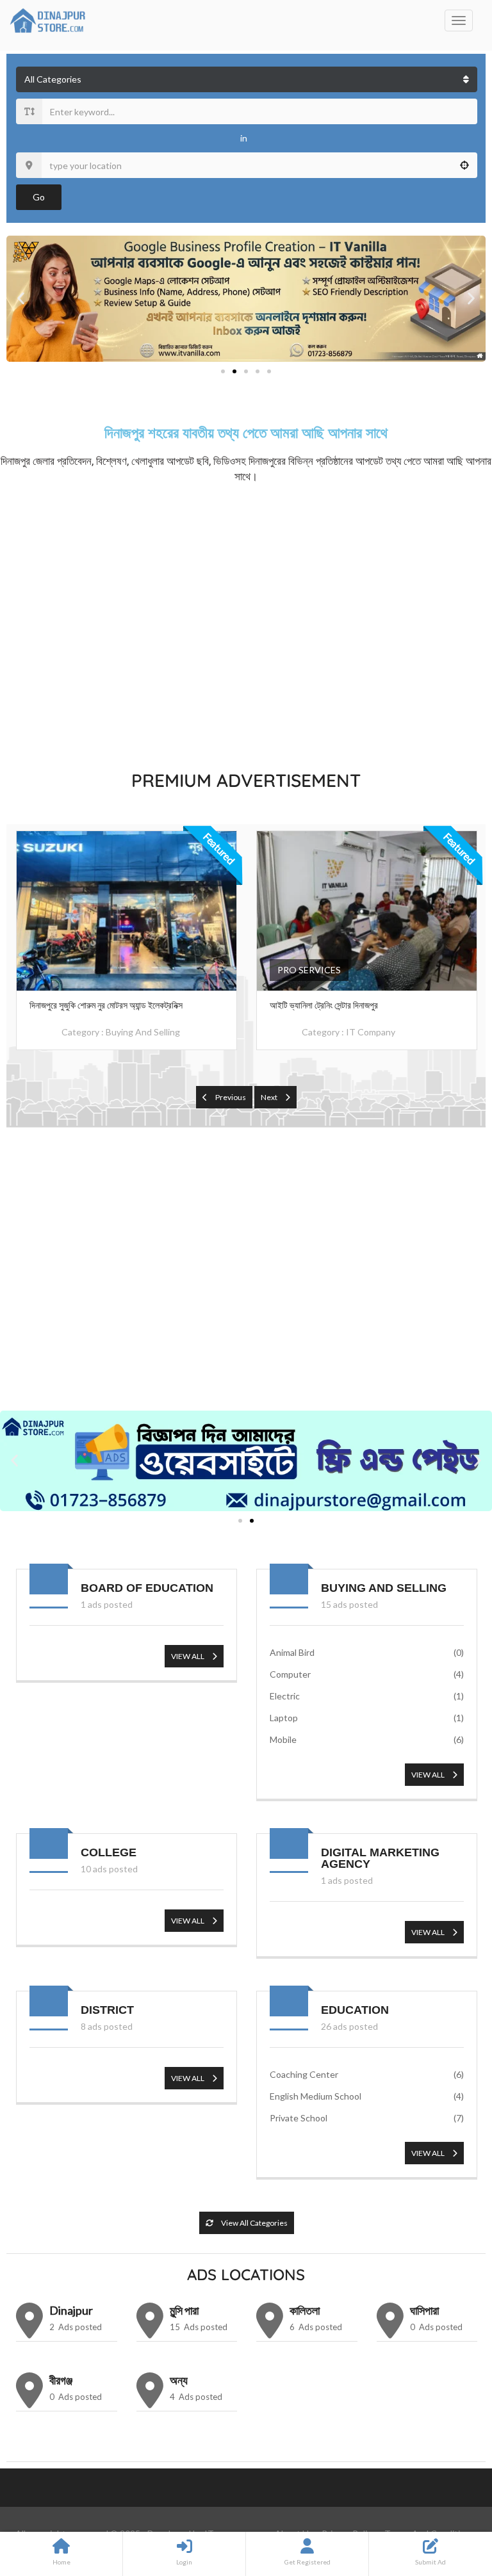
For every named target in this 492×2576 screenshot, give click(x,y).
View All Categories (254, 2223)
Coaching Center (367, 2074)
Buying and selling (143, 1032)
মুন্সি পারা (184, 2310)
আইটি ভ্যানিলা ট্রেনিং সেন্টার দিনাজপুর (324, 1005)
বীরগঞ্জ (61, 2380)
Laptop (367, 1718)
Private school (367, 2118)
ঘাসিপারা (424, 2310)
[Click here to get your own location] (464, 165)
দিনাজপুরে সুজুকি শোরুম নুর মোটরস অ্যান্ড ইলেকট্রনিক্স (106, 1005)
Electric (367, 1696)
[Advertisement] (246, 624)
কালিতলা (305, 2310)
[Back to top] (450, 2496)
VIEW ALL (188, 1656)
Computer (367, 1674)
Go (39, 197)
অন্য (179, 2380)
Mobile (367, 1739)
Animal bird (367, 1652)
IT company (371, 1032)
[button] (21, 299)
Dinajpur (71, 2310)
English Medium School (367, 2096)
